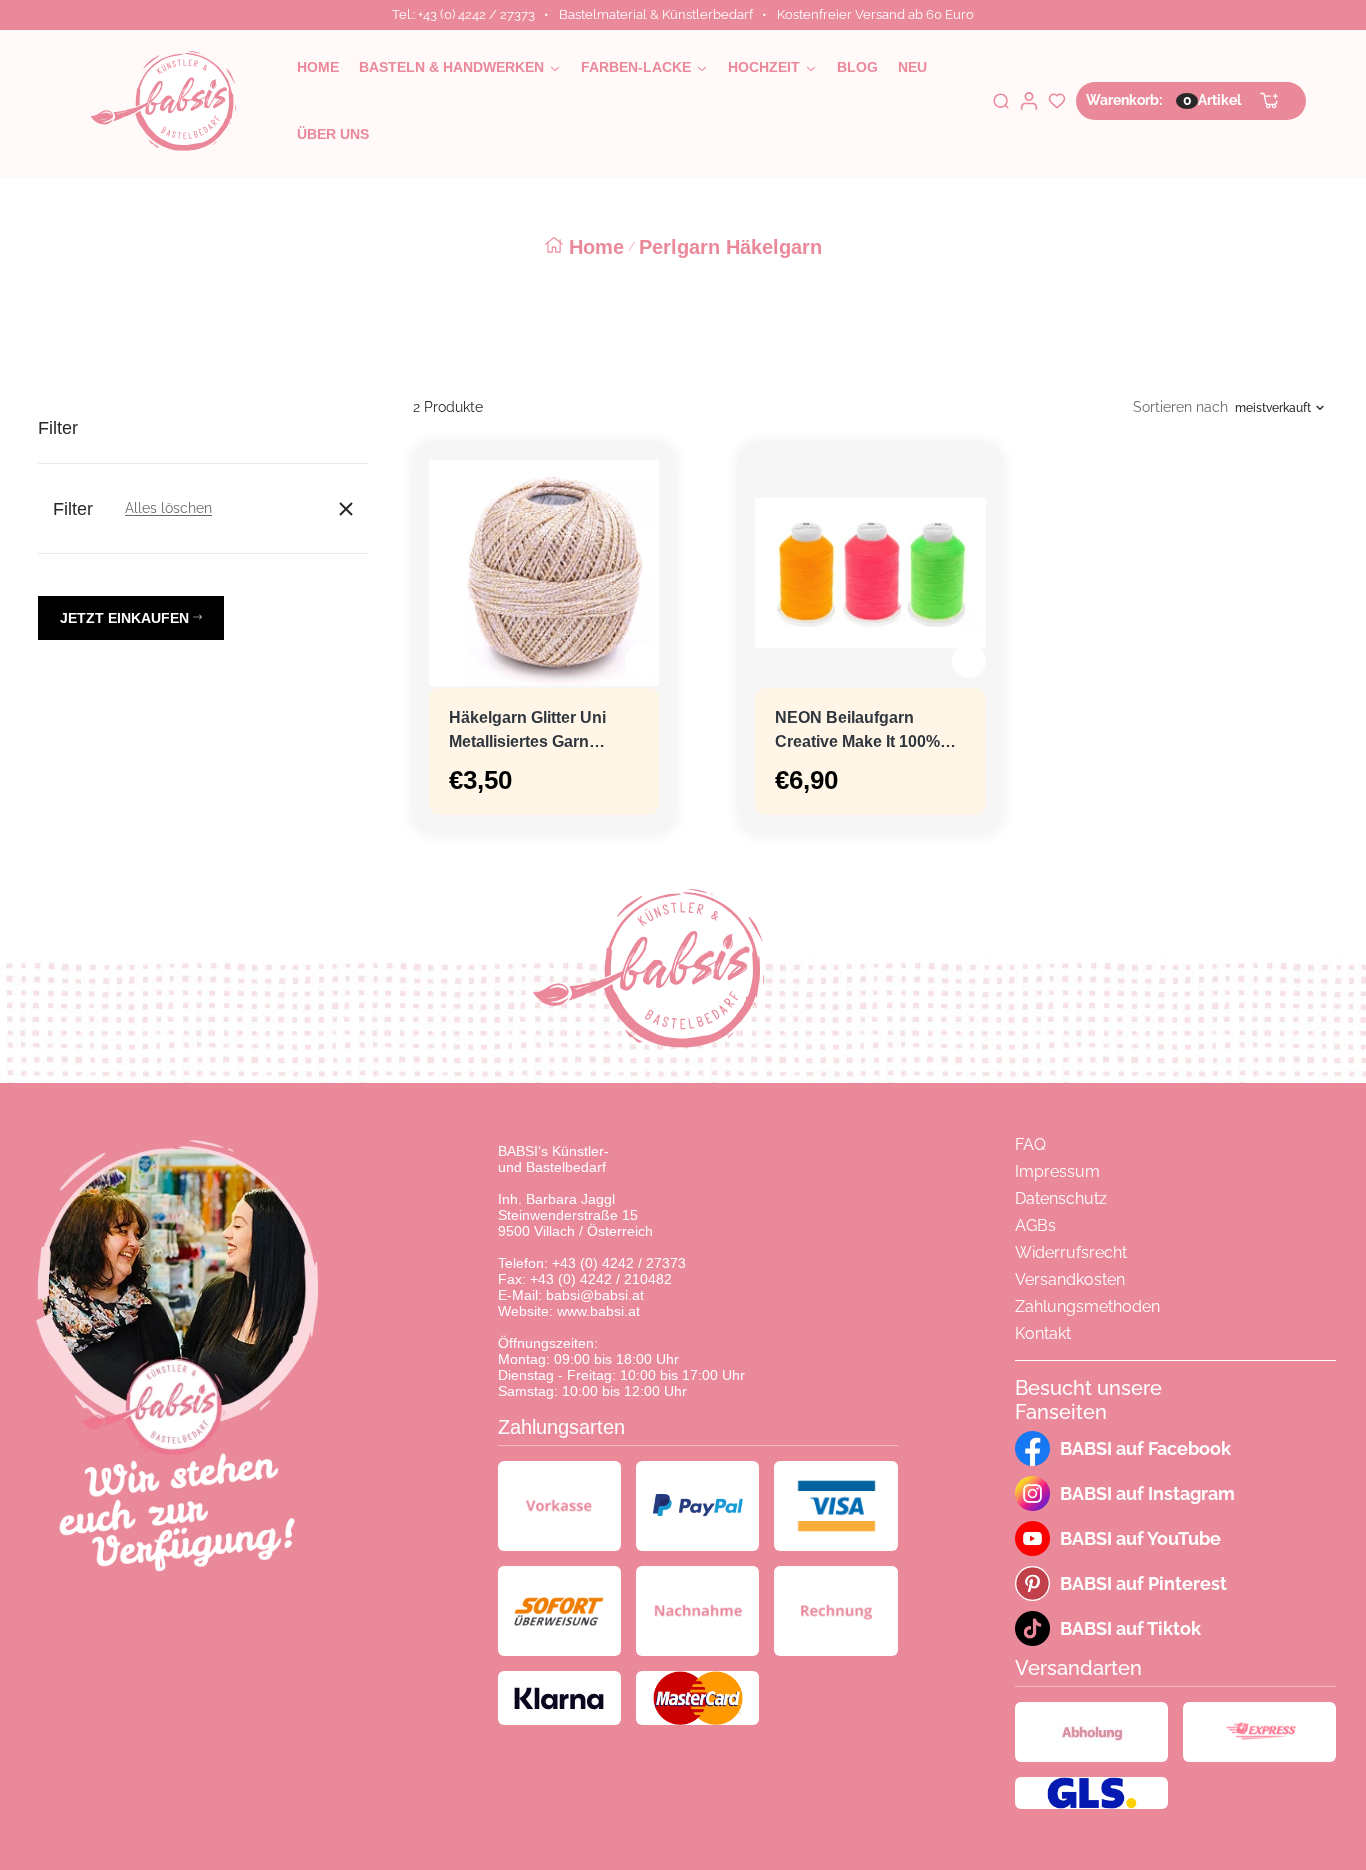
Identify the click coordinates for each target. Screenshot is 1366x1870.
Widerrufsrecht (1071, 1252)
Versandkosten (1070, 1279)
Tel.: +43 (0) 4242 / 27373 (463, 14)
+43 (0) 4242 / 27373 (619, 1263)
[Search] (1001, 101)
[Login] (1029, 101)
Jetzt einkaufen (126, 618)
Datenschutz (1061, 1198)
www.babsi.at (598, 1311)
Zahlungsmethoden (1087, 1306)
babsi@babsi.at (595, 1295)
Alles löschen (168, 508)
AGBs (1035, 1225)
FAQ (1030, 1144)
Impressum (1057, 1171)
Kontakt (1043, 1333)
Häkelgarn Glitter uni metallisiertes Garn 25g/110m (527, 731)
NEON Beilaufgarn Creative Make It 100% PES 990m (857, 731)
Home (596, 247)
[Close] (346, 509)
